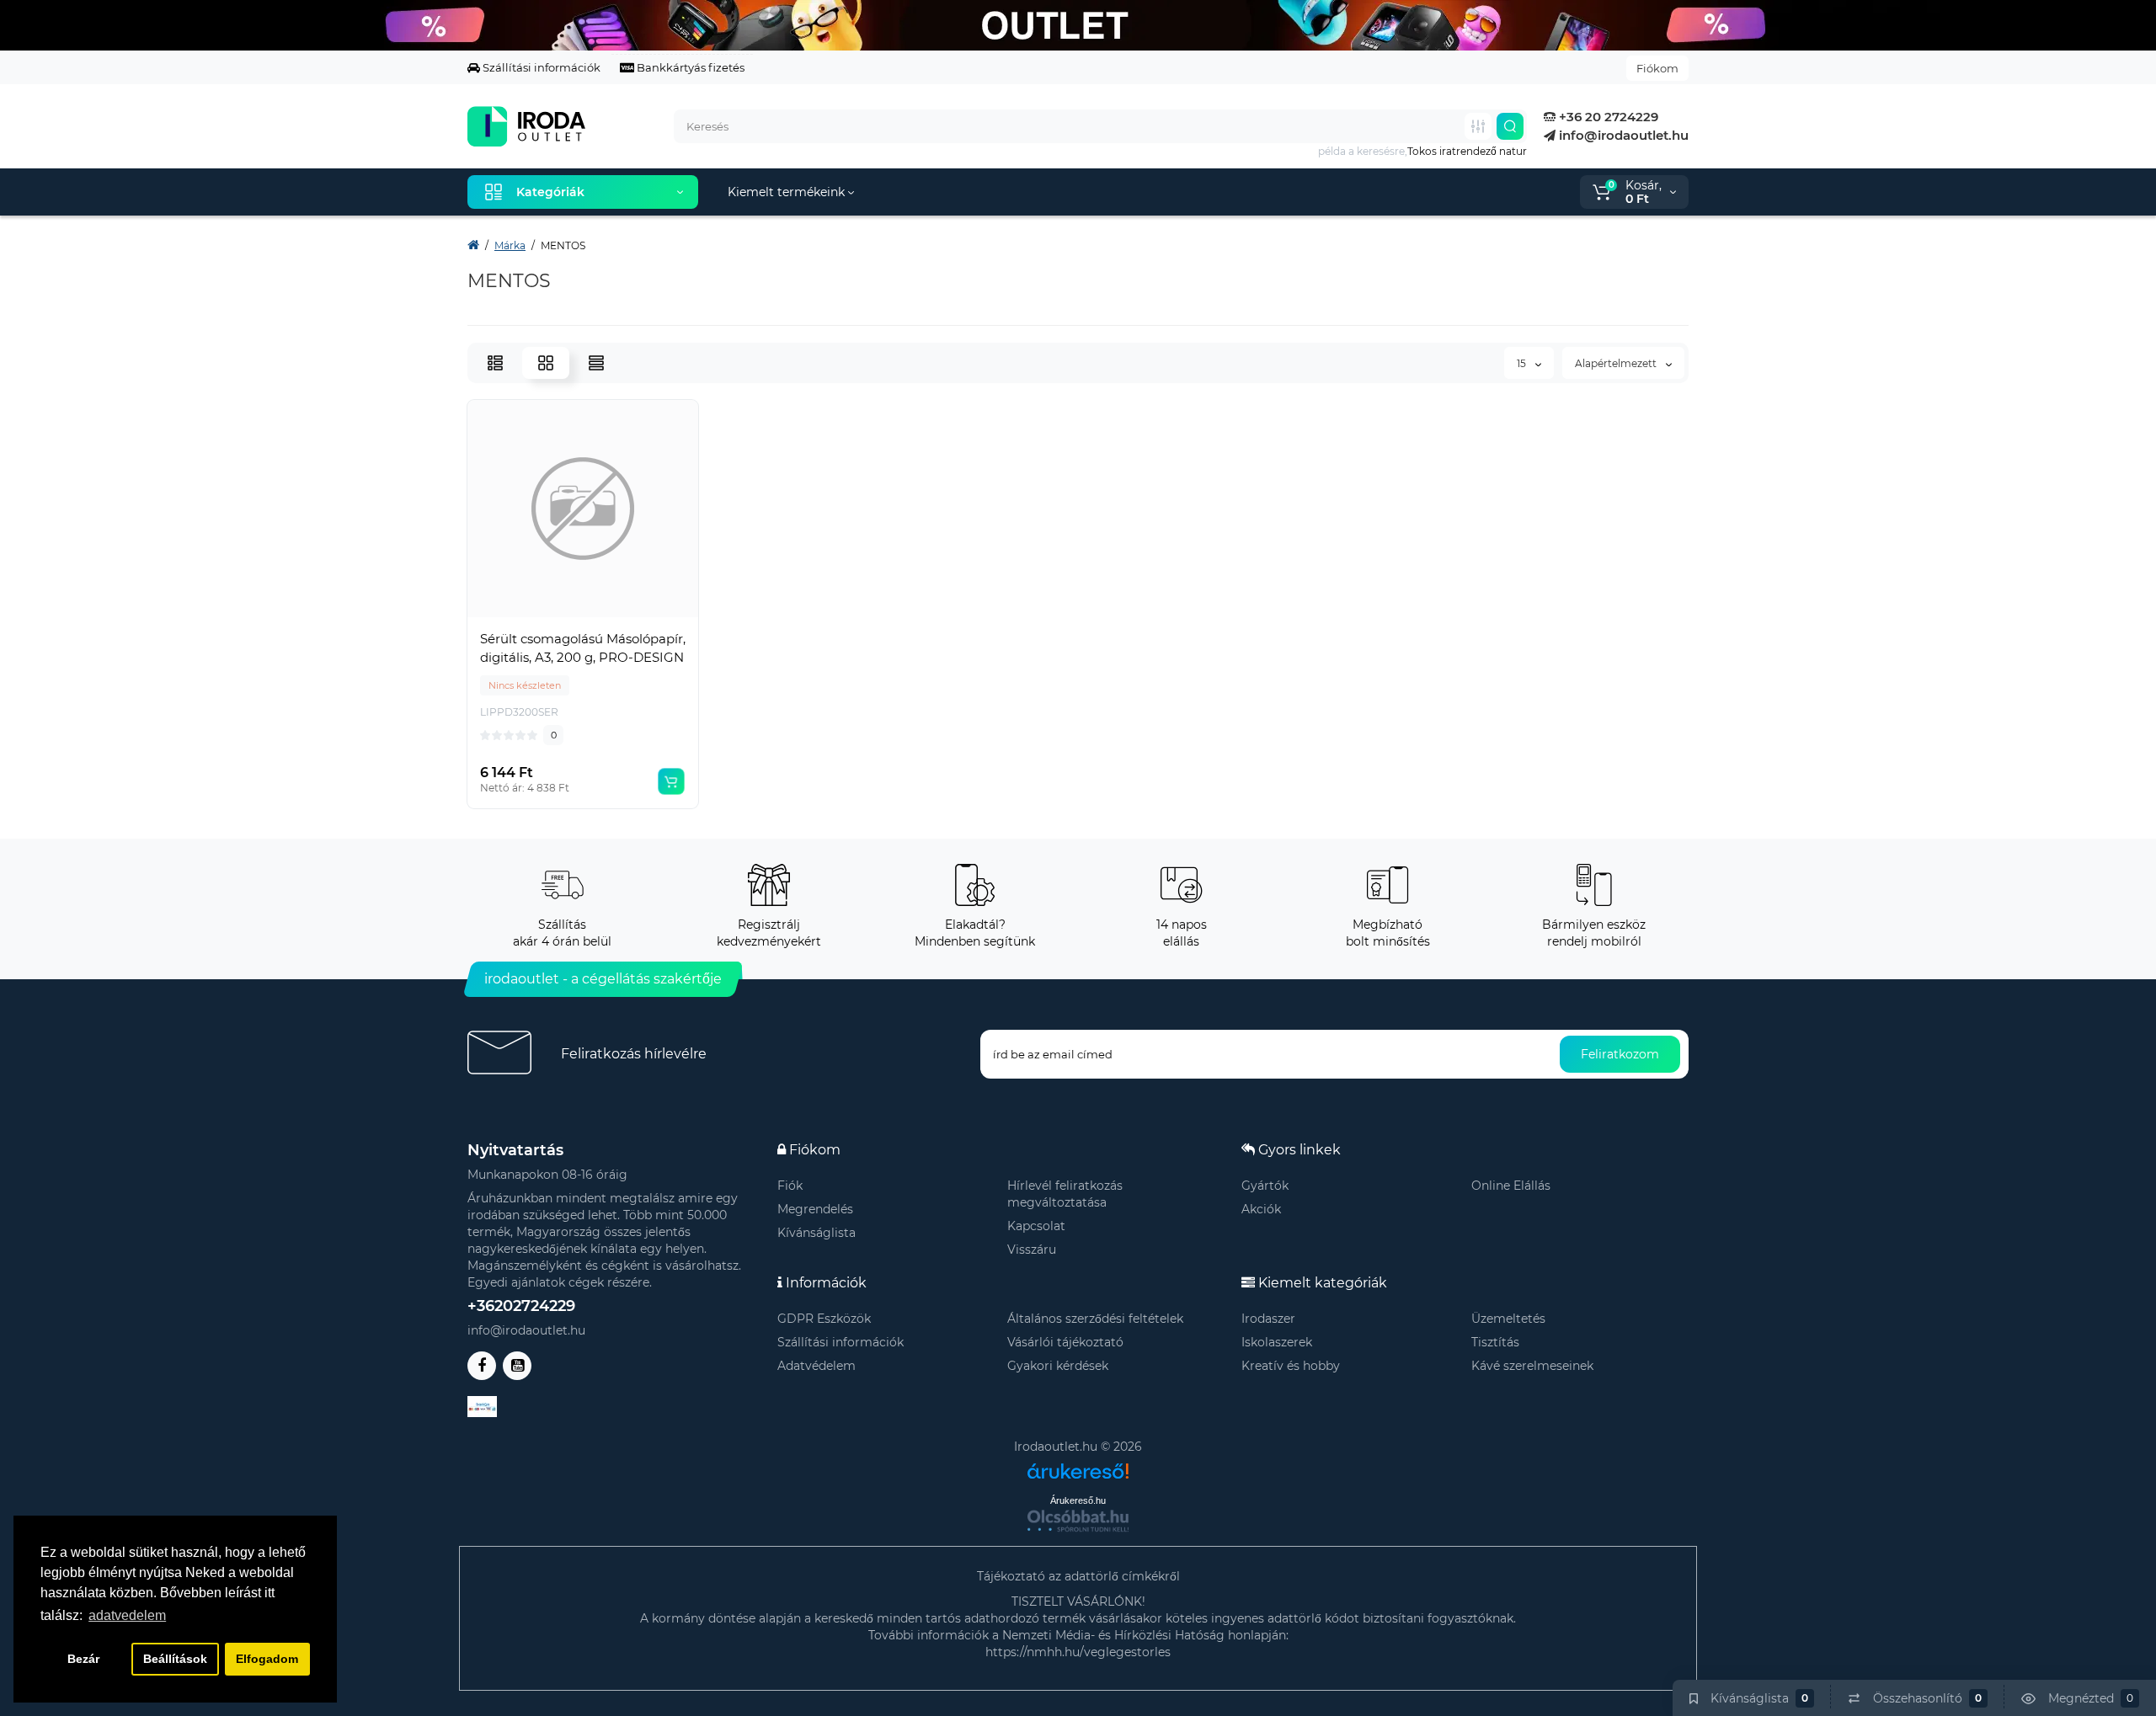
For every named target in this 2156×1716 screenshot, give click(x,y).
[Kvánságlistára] (620, 612)
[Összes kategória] (1478, 126)
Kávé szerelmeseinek (1532, 1366)
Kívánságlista (817, 1233)
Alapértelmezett (1617, 363)
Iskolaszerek (1277, 1342)
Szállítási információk (540, 67)
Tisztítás (1495, 1342)
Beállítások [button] (175, 1659)
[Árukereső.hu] (1078, 1465)
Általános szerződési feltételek (1095, 1319)
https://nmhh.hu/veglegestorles (1078, 1652)
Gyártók (1265, 1186)
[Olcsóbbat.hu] (1078, 1521)
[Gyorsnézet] (546, 612)
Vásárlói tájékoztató (1065, 1342)
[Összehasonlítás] (583, 612)
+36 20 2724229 (1607, 117)
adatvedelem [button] (127, 1615)
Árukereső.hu (1078, 1500)
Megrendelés (815, 1209)
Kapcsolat (1036, 1226)
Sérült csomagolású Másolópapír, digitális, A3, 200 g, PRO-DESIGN (583, 648)
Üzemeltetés (1508, 1319)
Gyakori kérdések (1058, 1366)
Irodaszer (1268, 1319)
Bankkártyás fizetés (689, 67)
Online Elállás (1511, 1186)
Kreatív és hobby (1291, 1366)
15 (1523, 363)
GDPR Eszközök (824, 1319)
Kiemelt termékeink (788, 192)
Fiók (790, 1186)
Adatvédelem (817, 1366)
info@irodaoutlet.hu (1622, 135)
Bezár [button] (83, 1659)
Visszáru (1032, 1250)
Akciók (1261, 1209)
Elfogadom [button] (267, 1659)
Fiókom (1657, 68)
